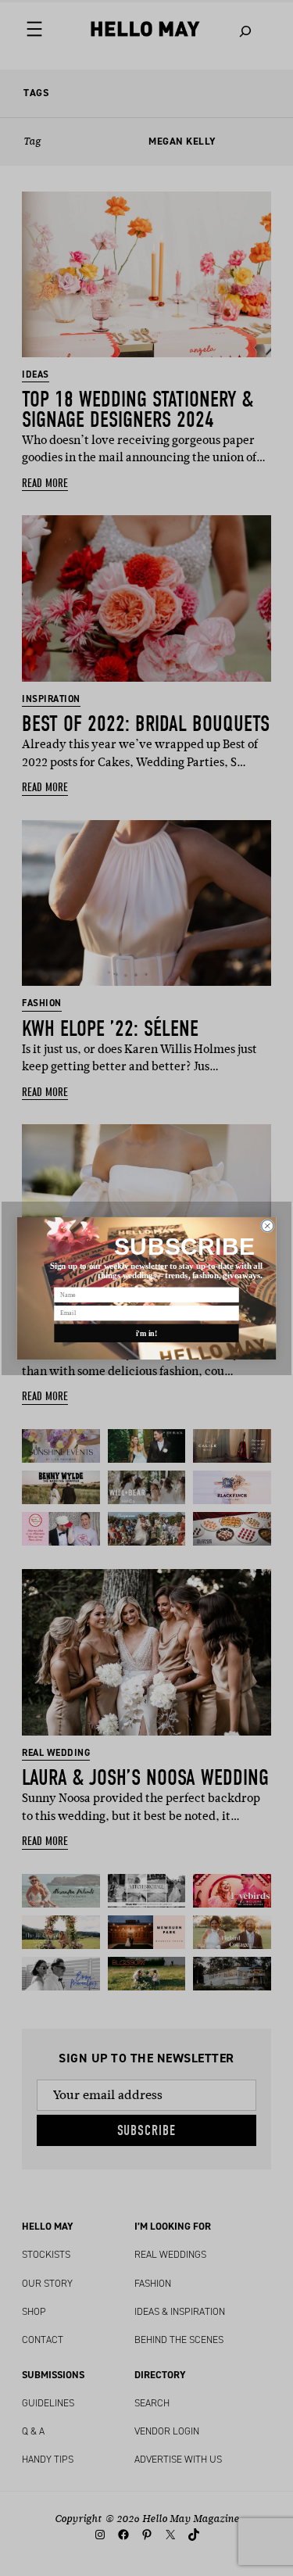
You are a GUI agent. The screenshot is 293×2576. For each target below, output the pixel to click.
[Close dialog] (268, 1225)
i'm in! (147, 1333)
